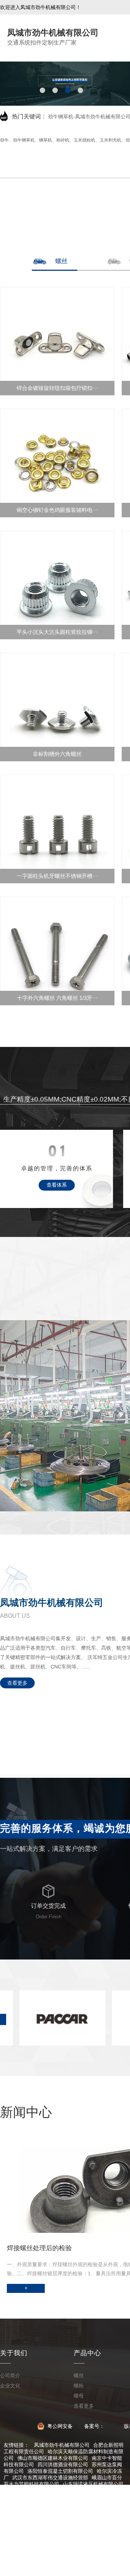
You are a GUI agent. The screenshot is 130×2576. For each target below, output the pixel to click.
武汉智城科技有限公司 (93, 2510)
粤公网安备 (59, 2426)
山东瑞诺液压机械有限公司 (93, 2484)
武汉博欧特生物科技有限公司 (40, 2491)
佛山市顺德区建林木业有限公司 (53, 2458)
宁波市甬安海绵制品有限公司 (55, 2569)
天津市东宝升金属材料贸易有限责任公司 (53, 2517)
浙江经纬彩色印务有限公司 (68, 2549)
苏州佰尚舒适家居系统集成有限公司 (48, 2543)
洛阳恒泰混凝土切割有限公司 (60, 2471)
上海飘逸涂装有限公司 (68, 2523)
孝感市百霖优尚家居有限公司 (86, 2536)
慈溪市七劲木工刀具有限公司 (70, 2504)
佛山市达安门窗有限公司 (60, 2497)
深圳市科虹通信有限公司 (50, 2556)
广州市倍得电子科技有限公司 (50, 2562)
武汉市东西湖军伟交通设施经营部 (50, 2478)
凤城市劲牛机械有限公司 (62, 2445)
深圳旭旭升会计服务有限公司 (81, 2530)
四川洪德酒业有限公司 (63, 2465)
